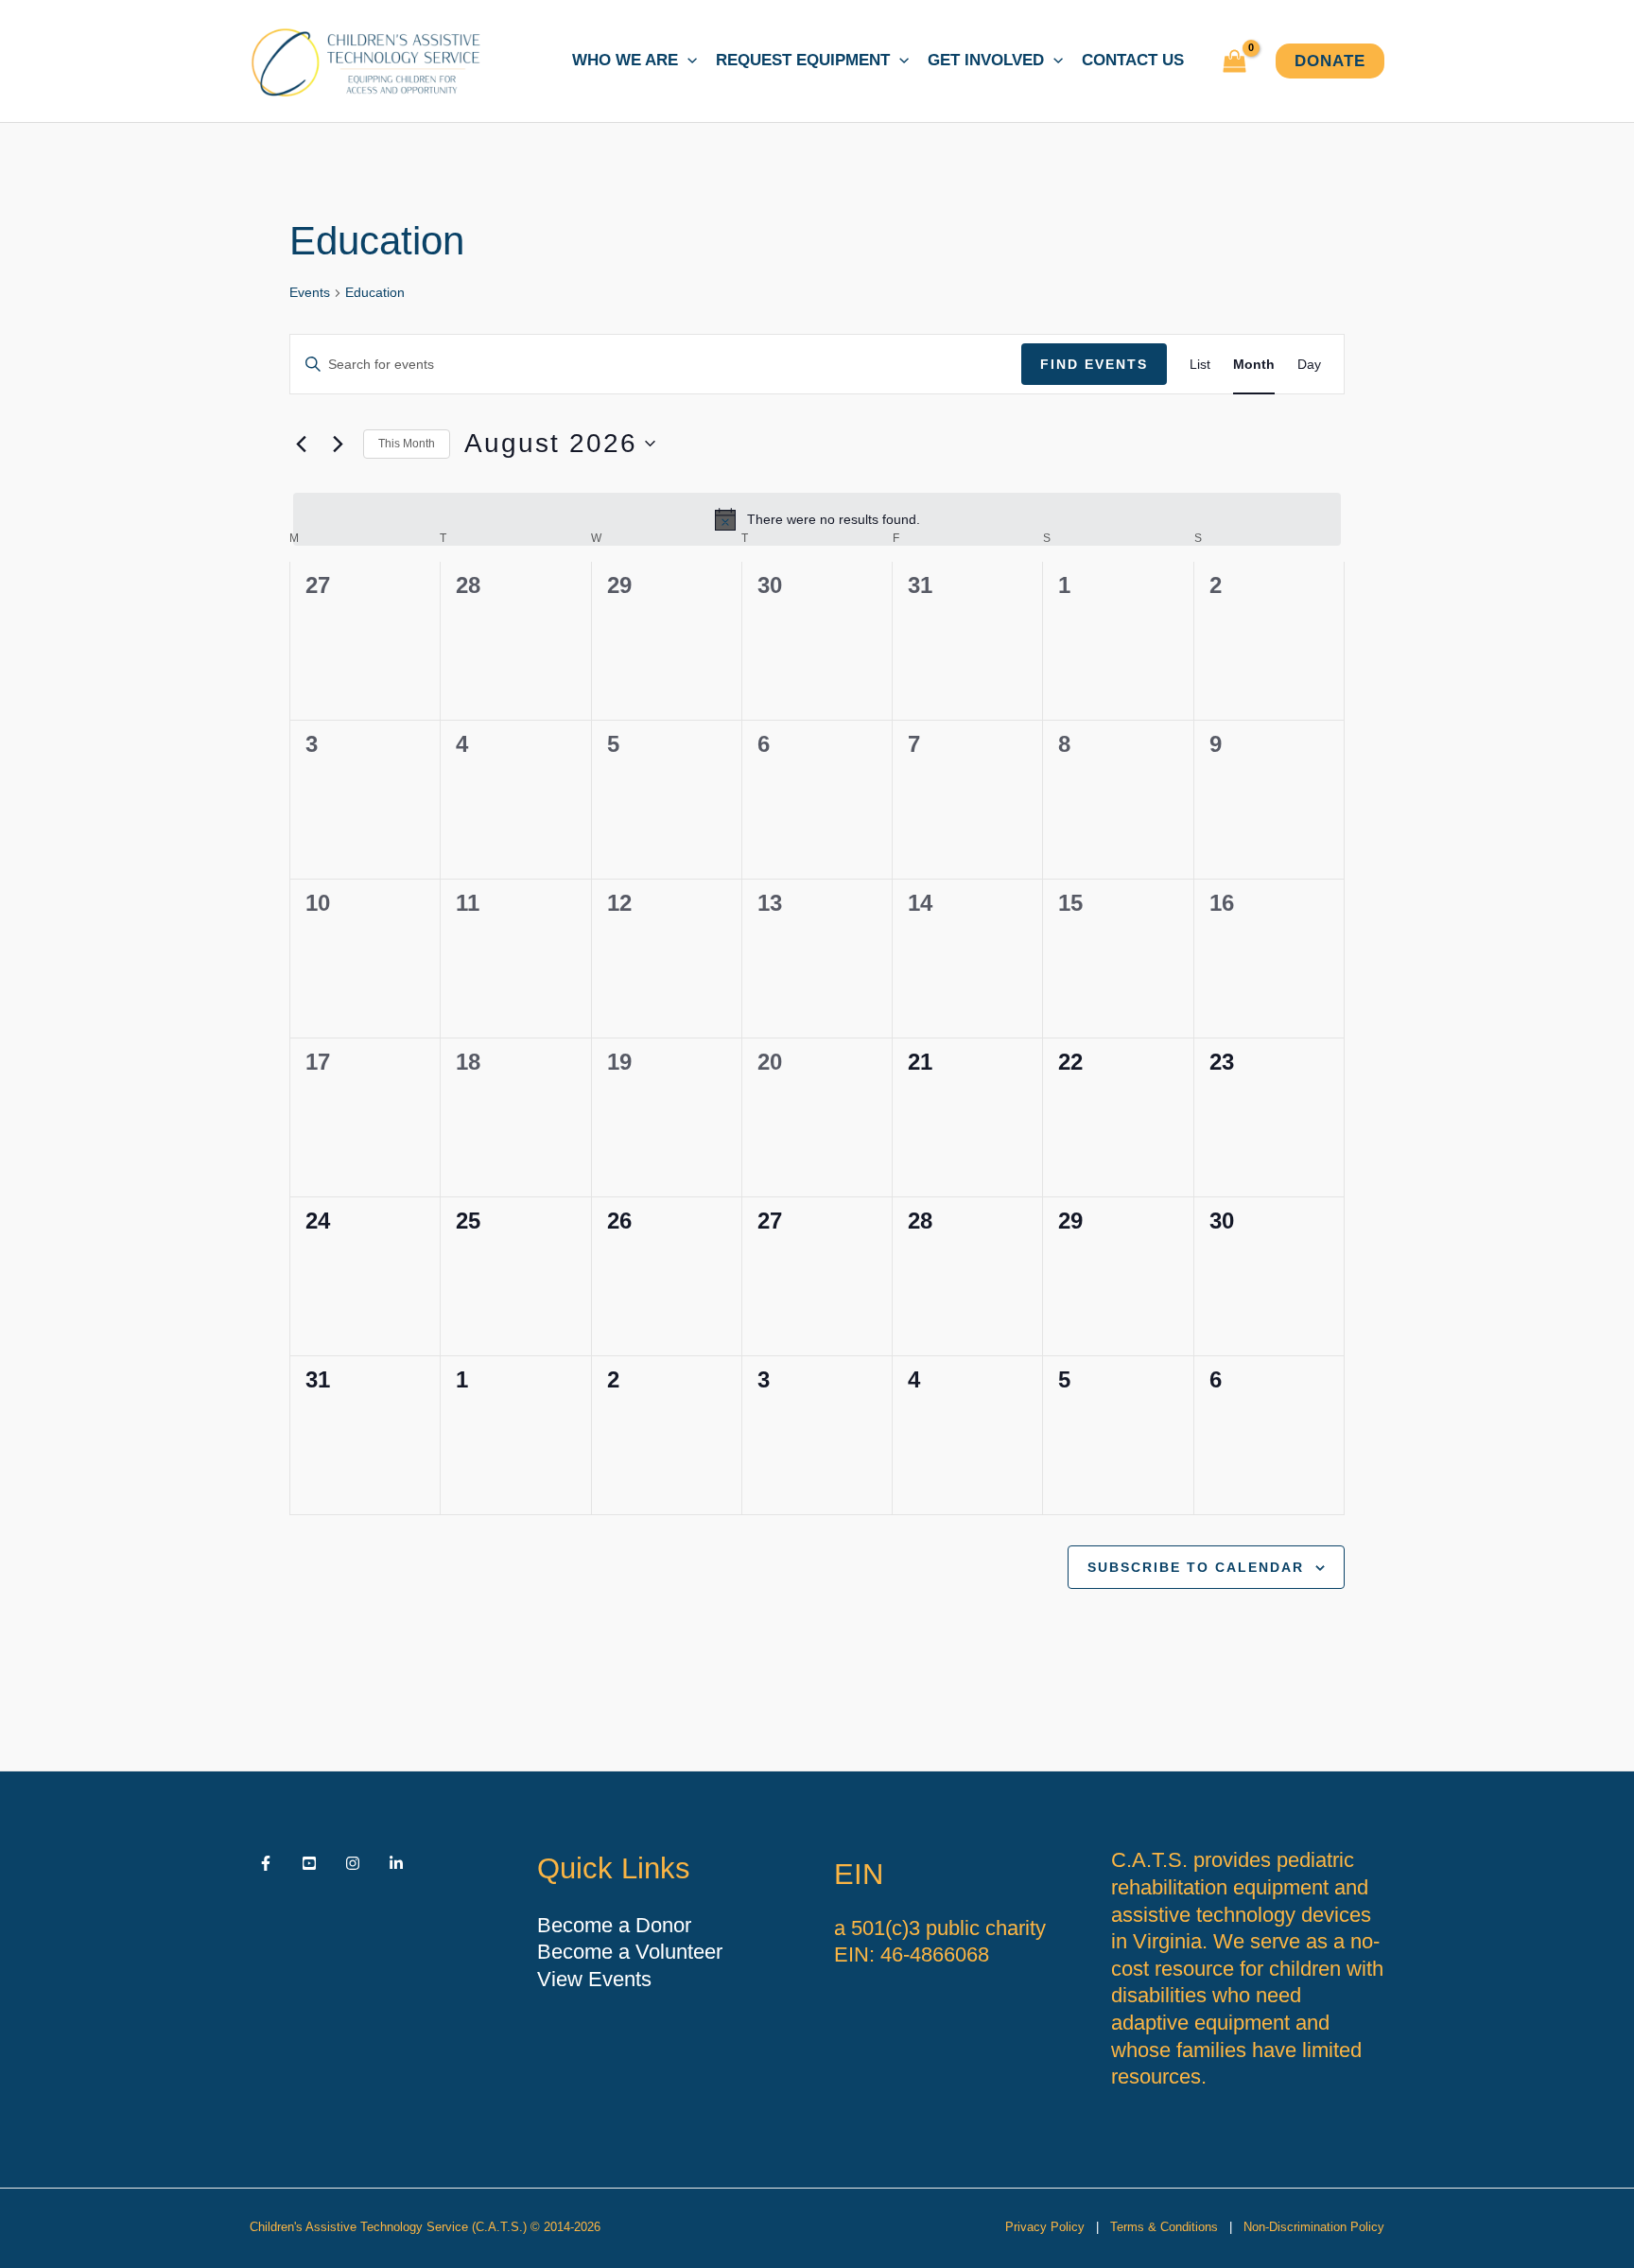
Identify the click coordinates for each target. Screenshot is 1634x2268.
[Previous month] (301, 444)
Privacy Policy (1045, 2227)
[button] (687, 61)
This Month (407, 444)
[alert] (817, 519)
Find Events (1094, 364)
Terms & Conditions (1164, 2227)
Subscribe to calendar (1196, 1567)
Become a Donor (614, 1925)
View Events (594, 1979)
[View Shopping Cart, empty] (1234, 61)
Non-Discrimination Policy (1314, 2227)
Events (310, 292)
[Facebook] (266, 1863)
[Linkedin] (396, 1863)
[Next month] (338, 444)
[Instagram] (353, 1863)
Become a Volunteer (630, 1952)
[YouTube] (309, 1863)
